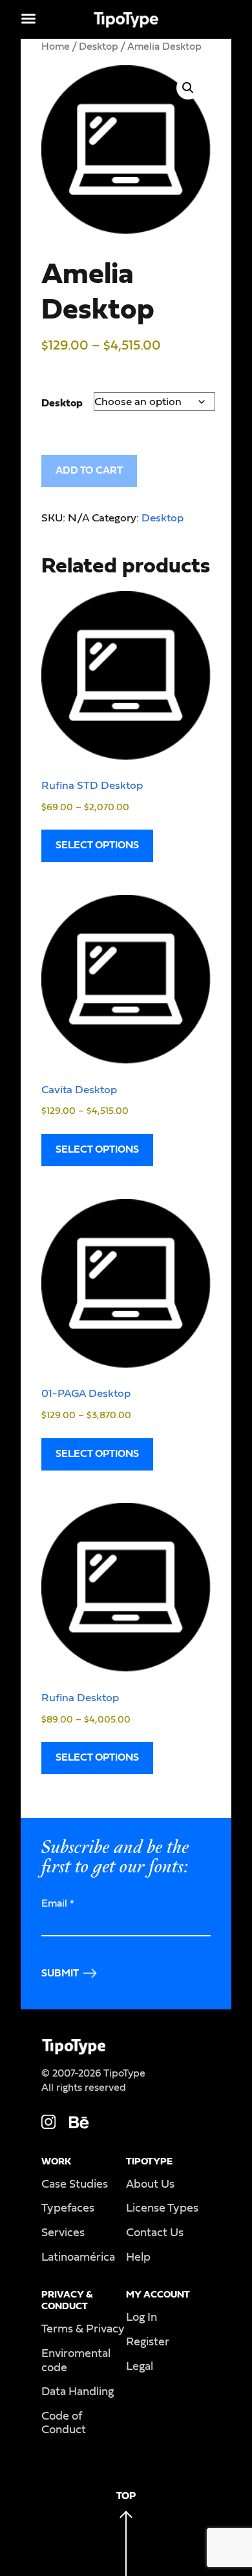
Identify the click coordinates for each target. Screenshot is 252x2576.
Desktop (99, 47)
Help (138, 2257)
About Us (150, 2184)
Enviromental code (76, 2361)
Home (56, 47)
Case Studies (75, 2184)
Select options (97, 845)
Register (148, 2342)
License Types (162, 2208)
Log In (142, 2318)
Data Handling (78, 2392)
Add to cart (89, 470)
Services (63, 2233)
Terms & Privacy (83, 2329)
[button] (188, 88)
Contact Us (155, 2233)
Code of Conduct (64, 2424)
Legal (140, 2367)
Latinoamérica (78, 2257)
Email (58, 1903)
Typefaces (68, 2208)
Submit (60, 1973)
